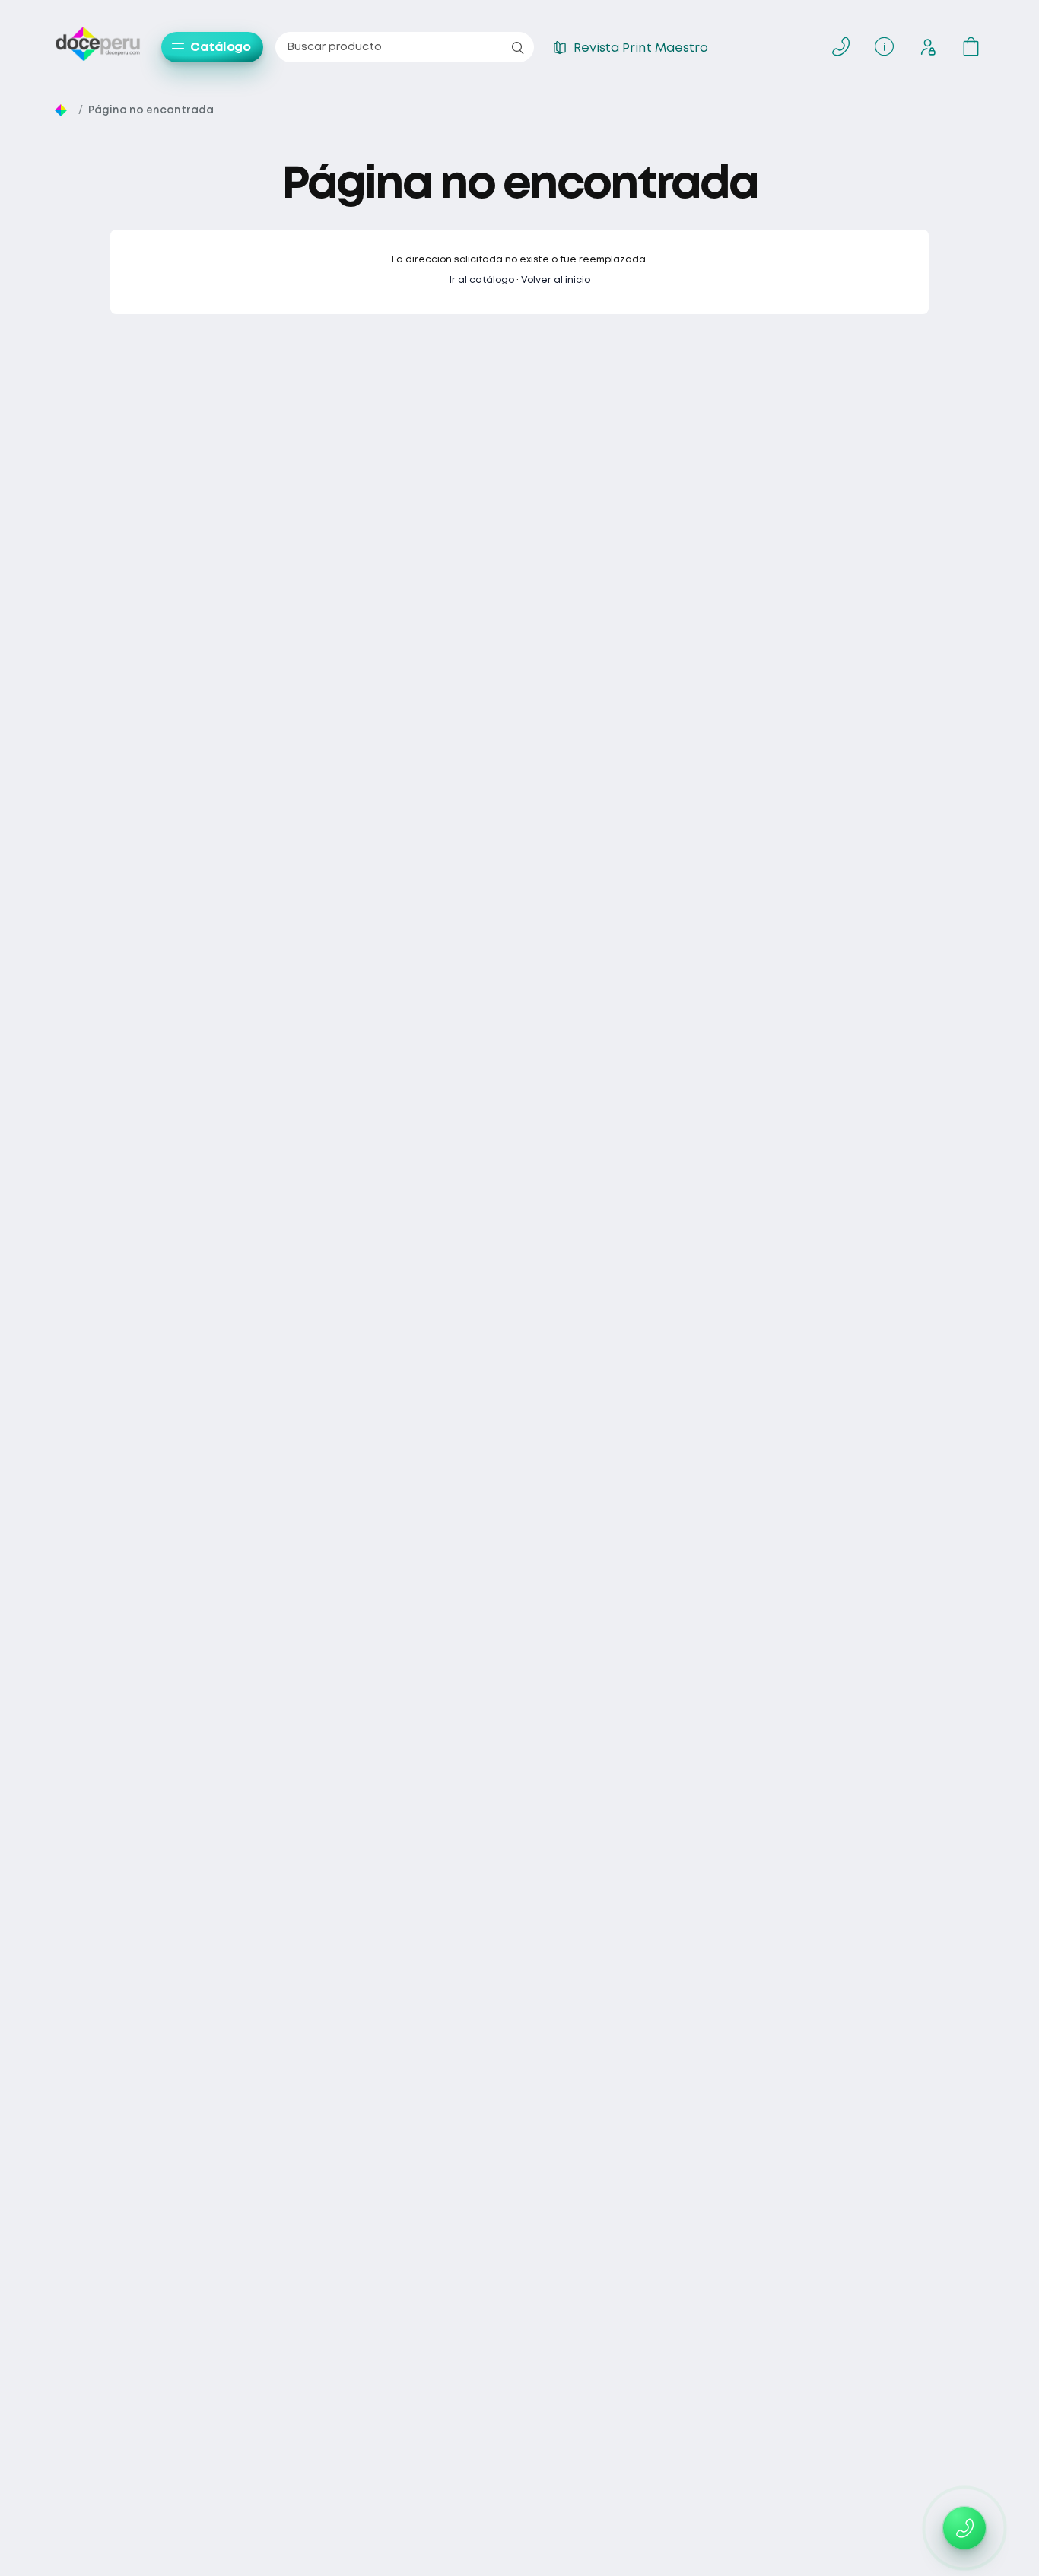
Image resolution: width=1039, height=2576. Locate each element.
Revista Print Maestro (639, 48)
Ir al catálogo (482, 280)
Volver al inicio (556, 280)
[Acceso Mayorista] (927, 47)
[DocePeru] (98, 44)
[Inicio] (61, 110)
